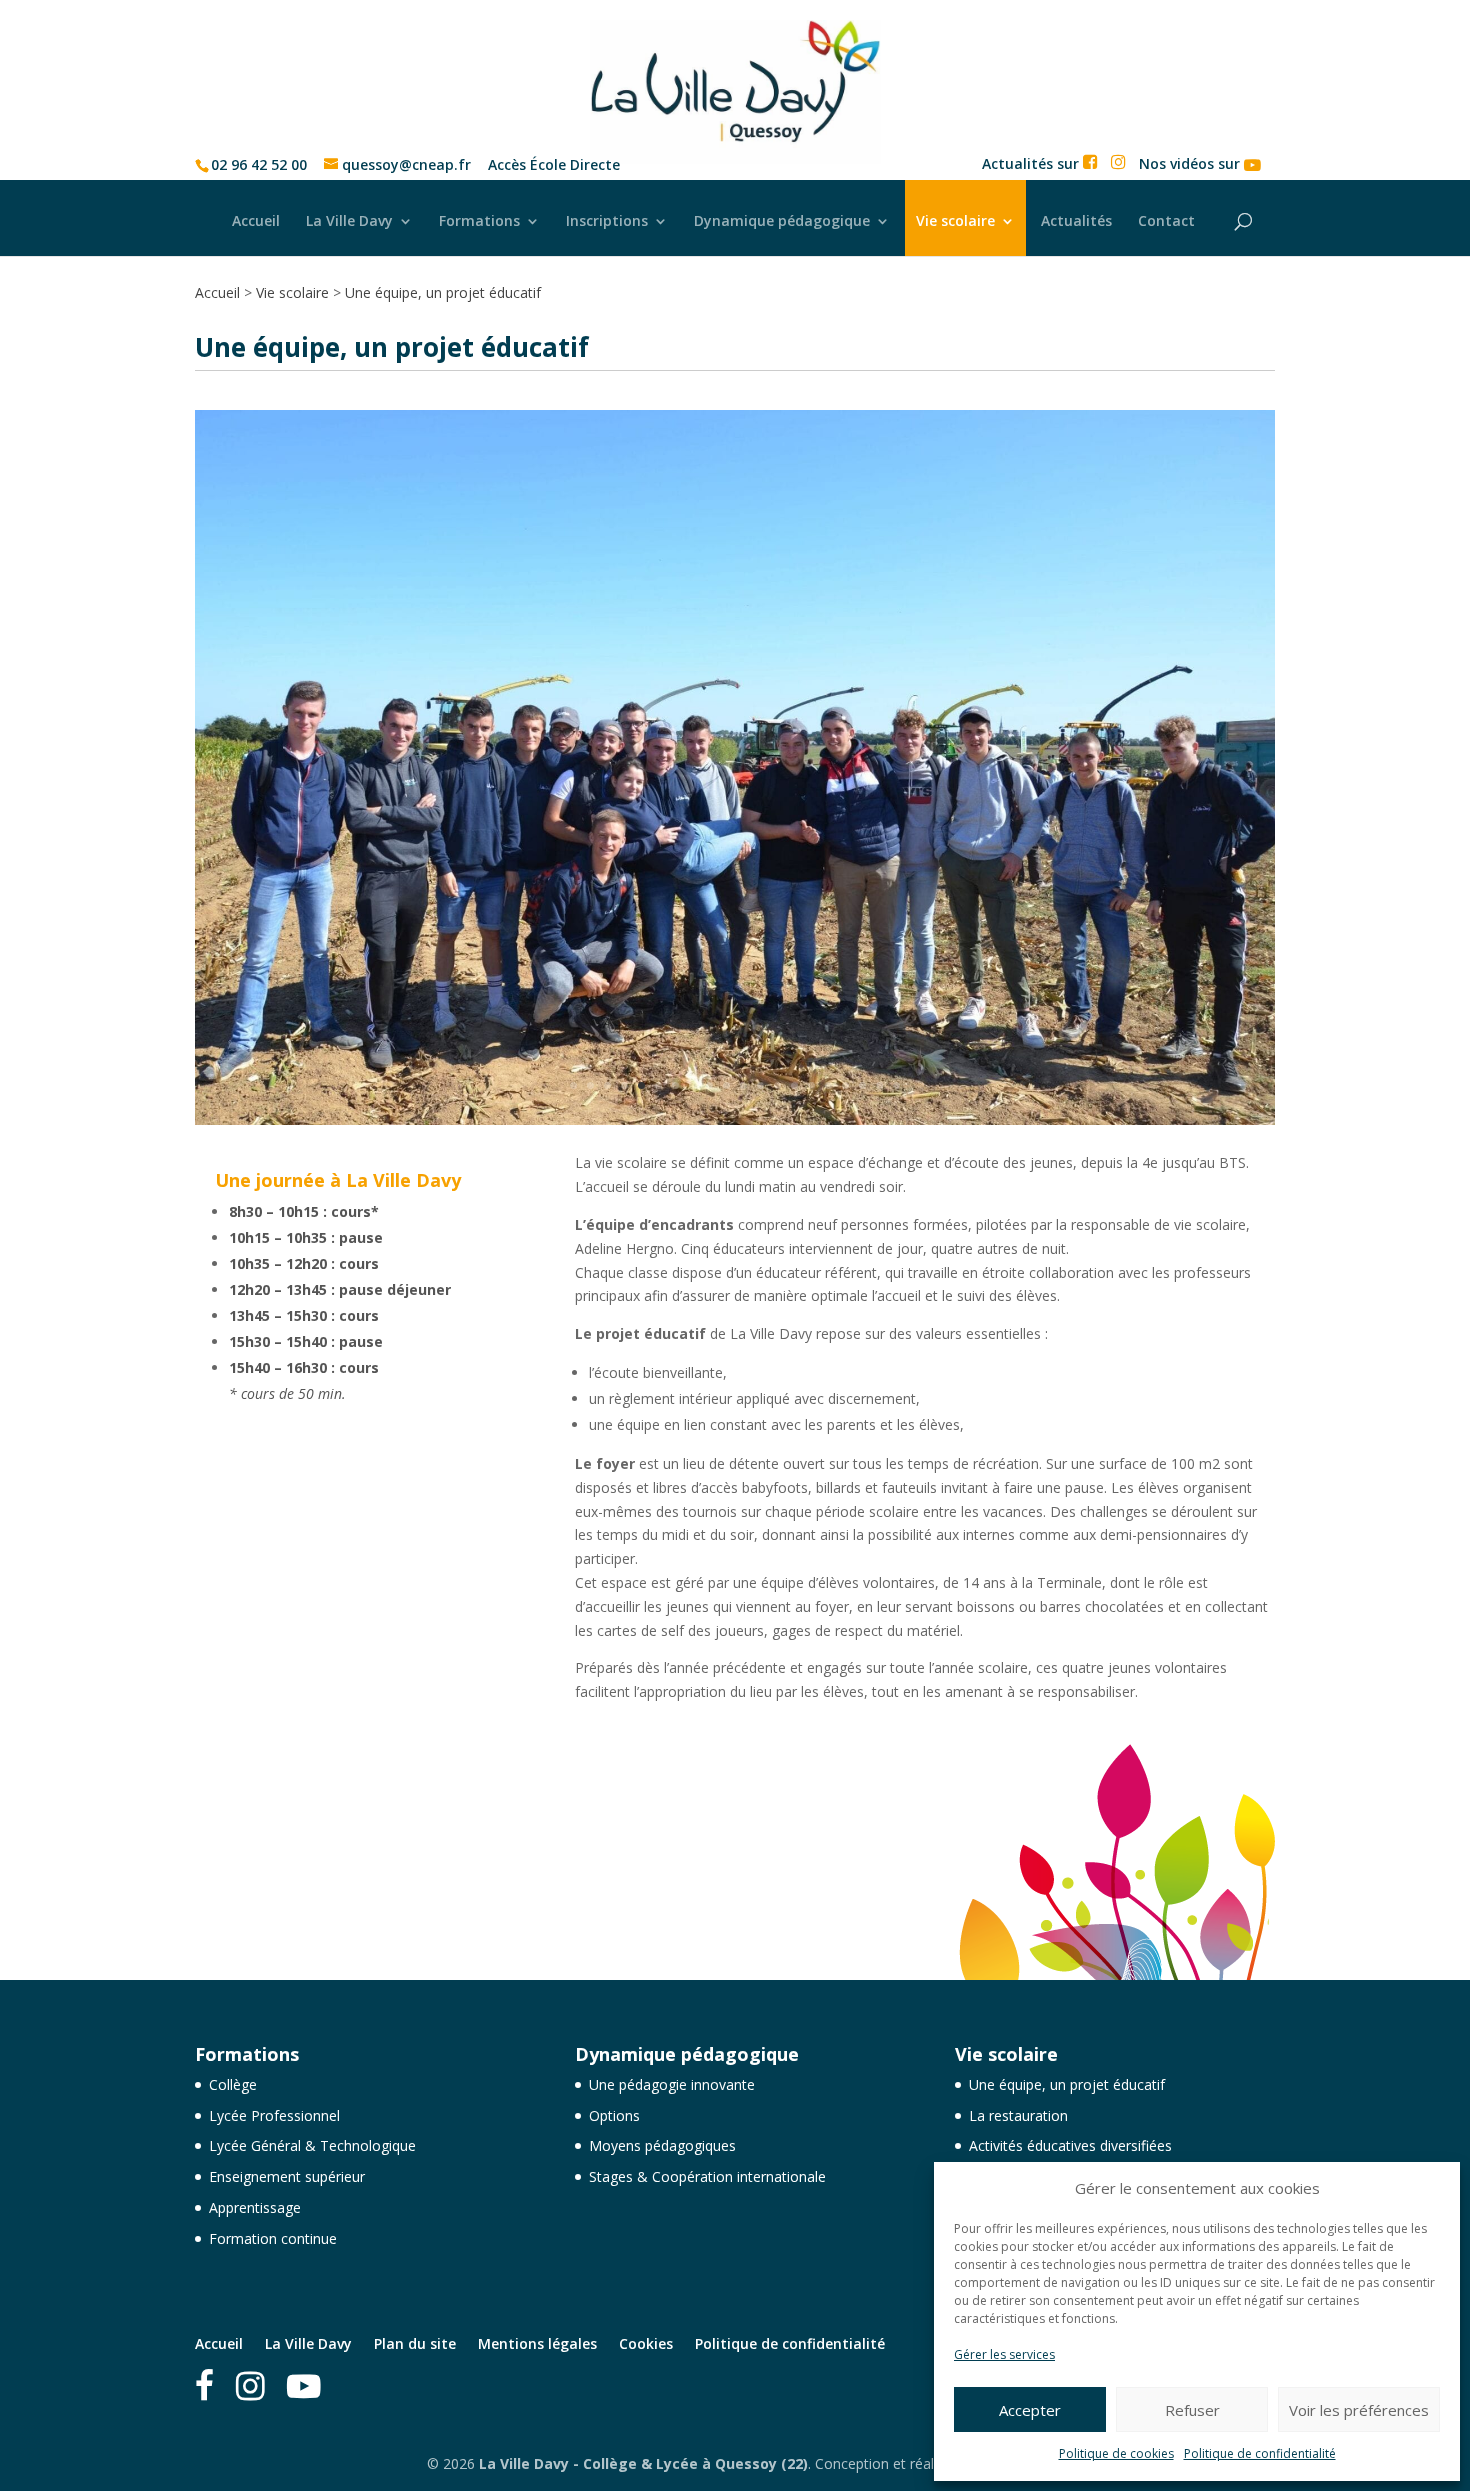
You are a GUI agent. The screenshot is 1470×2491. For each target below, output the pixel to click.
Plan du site (415, 2343)
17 (845, 1085)
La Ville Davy (349, 220)
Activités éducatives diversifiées (1070, 2145)
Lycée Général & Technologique (312, 2145)
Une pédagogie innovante (672, 2084)
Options (614, 2115)
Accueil (256, 220)
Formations (479, 220)
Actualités (1076, 220)
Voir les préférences (1359, 2410)
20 (896, 1085)
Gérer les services (1004, 2354)
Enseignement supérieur (287, 2176)
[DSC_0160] (735, 1119)
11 (743, 1085)
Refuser (1192, 2410)
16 (828, 1085)
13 (777, 1085)
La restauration (1018, 2115)
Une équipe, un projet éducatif (1067, 2084)
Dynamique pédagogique (782, 220)
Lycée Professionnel (274, 2115)
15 (811, 1085)
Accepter (1030, 2410)
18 (862, 1085)
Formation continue (273, 2238)
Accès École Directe (554, 165)
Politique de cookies (1116, 2453)
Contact (1166, 220)
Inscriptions (607, 220)
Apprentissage (255, 2207)
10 (726, 1085)
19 (879, 1085)
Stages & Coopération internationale (707, 2176)
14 (794, 1085)
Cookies (646, 2343)
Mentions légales (537, 2343)
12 (760, 1085)
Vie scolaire (955, 220)
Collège (233, 2084)
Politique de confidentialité (1260, 2453)
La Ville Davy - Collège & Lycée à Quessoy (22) (643, 2463)
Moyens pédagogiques (662, 2145)
